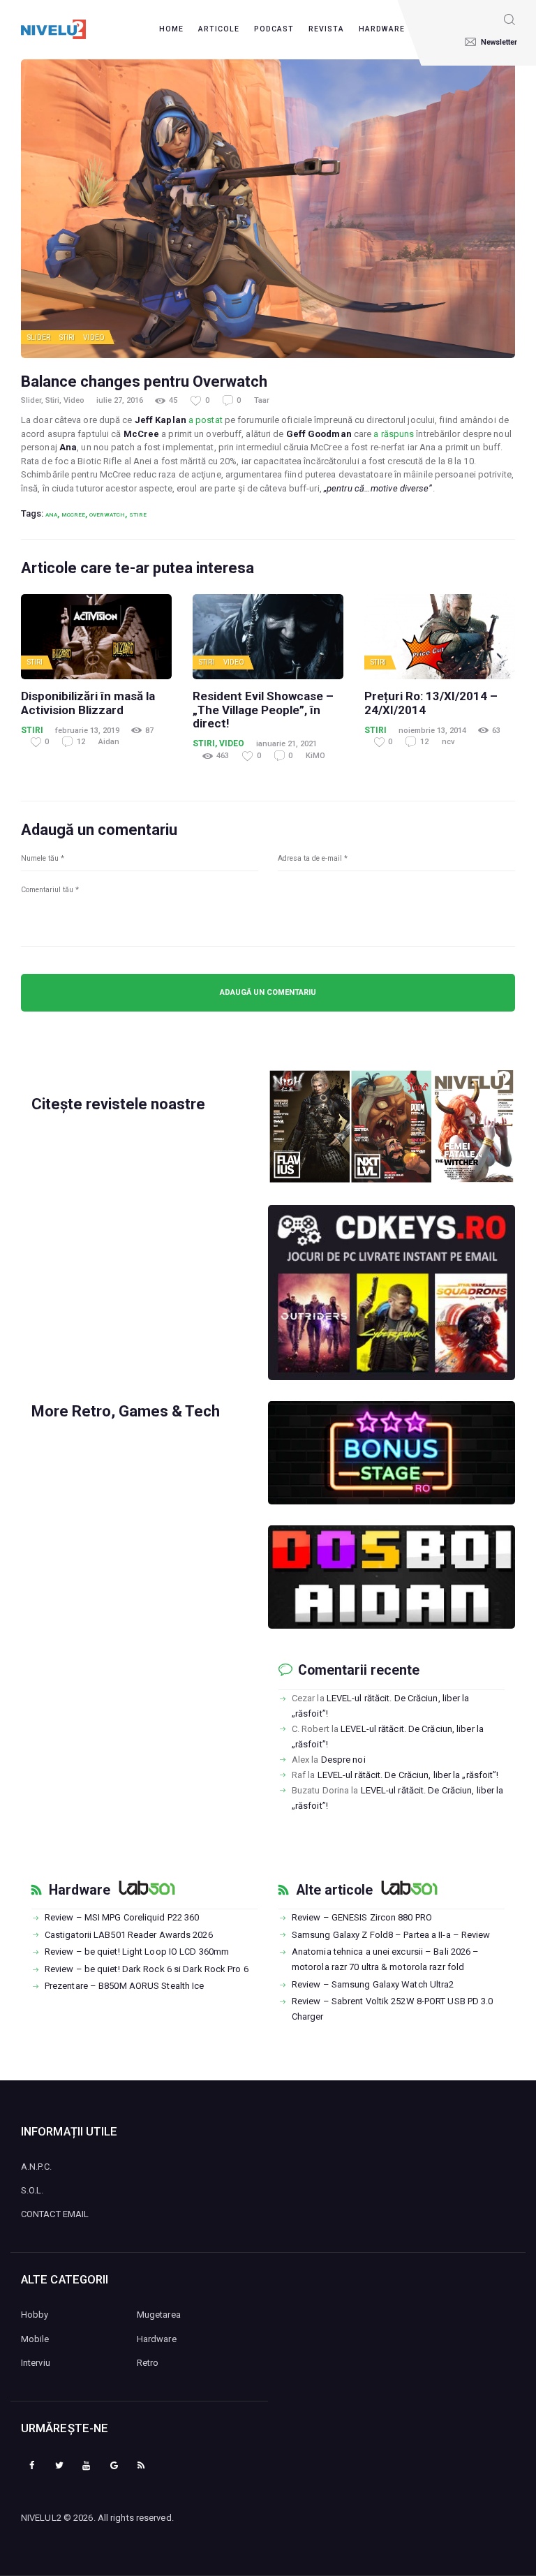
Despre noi (343, 1760)
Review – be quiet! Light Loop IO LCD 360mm (137, 1952)
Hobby (35, 2315)
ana (51, 515)
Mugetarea (159, 2315)
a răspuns (394, 434)
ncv (448, 742)
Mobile (35, 2339)
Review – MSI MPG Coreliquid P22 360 (122, 1917)
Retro (148, 2363)
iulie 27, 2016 (120, 400)
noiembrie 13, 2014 (432, 731)
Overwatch (107, 515)
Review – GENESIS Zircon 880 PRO (362, 1917)
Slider (39, 338)
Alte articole (334, 1890)
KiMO (315, 756)
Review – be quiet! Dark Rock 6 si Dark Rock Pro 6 (147, 1969)
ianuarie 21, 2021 (286, 744)
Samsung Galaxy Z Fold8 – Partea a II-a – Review (391, 1935)
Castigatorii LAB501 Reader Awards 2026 (129, 1935)
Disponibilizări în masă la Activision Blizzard (88, 703)
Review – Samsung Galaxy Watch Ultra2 (373, 1984)
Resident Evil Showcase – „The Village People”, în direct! (263, 710)
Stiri (67, 338)
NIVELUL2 (41, 2518)
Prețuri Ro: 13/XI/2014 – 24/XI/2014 (431, 703)
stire (138, 515)
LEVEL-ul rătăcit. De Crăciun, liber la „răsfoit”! (408, 1775)
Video (94, 338)
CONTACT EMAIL (55, 2214)
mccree (73, 515)
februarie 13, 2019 (87, 731)
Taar (262, 400)
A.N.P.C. (36, 2167)
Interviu (36, 2363)
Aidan (109, 742)
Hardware (80, 1890)
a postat (206, 420)
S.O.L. (32, 2190)
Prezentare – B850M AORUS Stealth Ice (125, 1986)
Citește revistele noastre (118, 1104)
